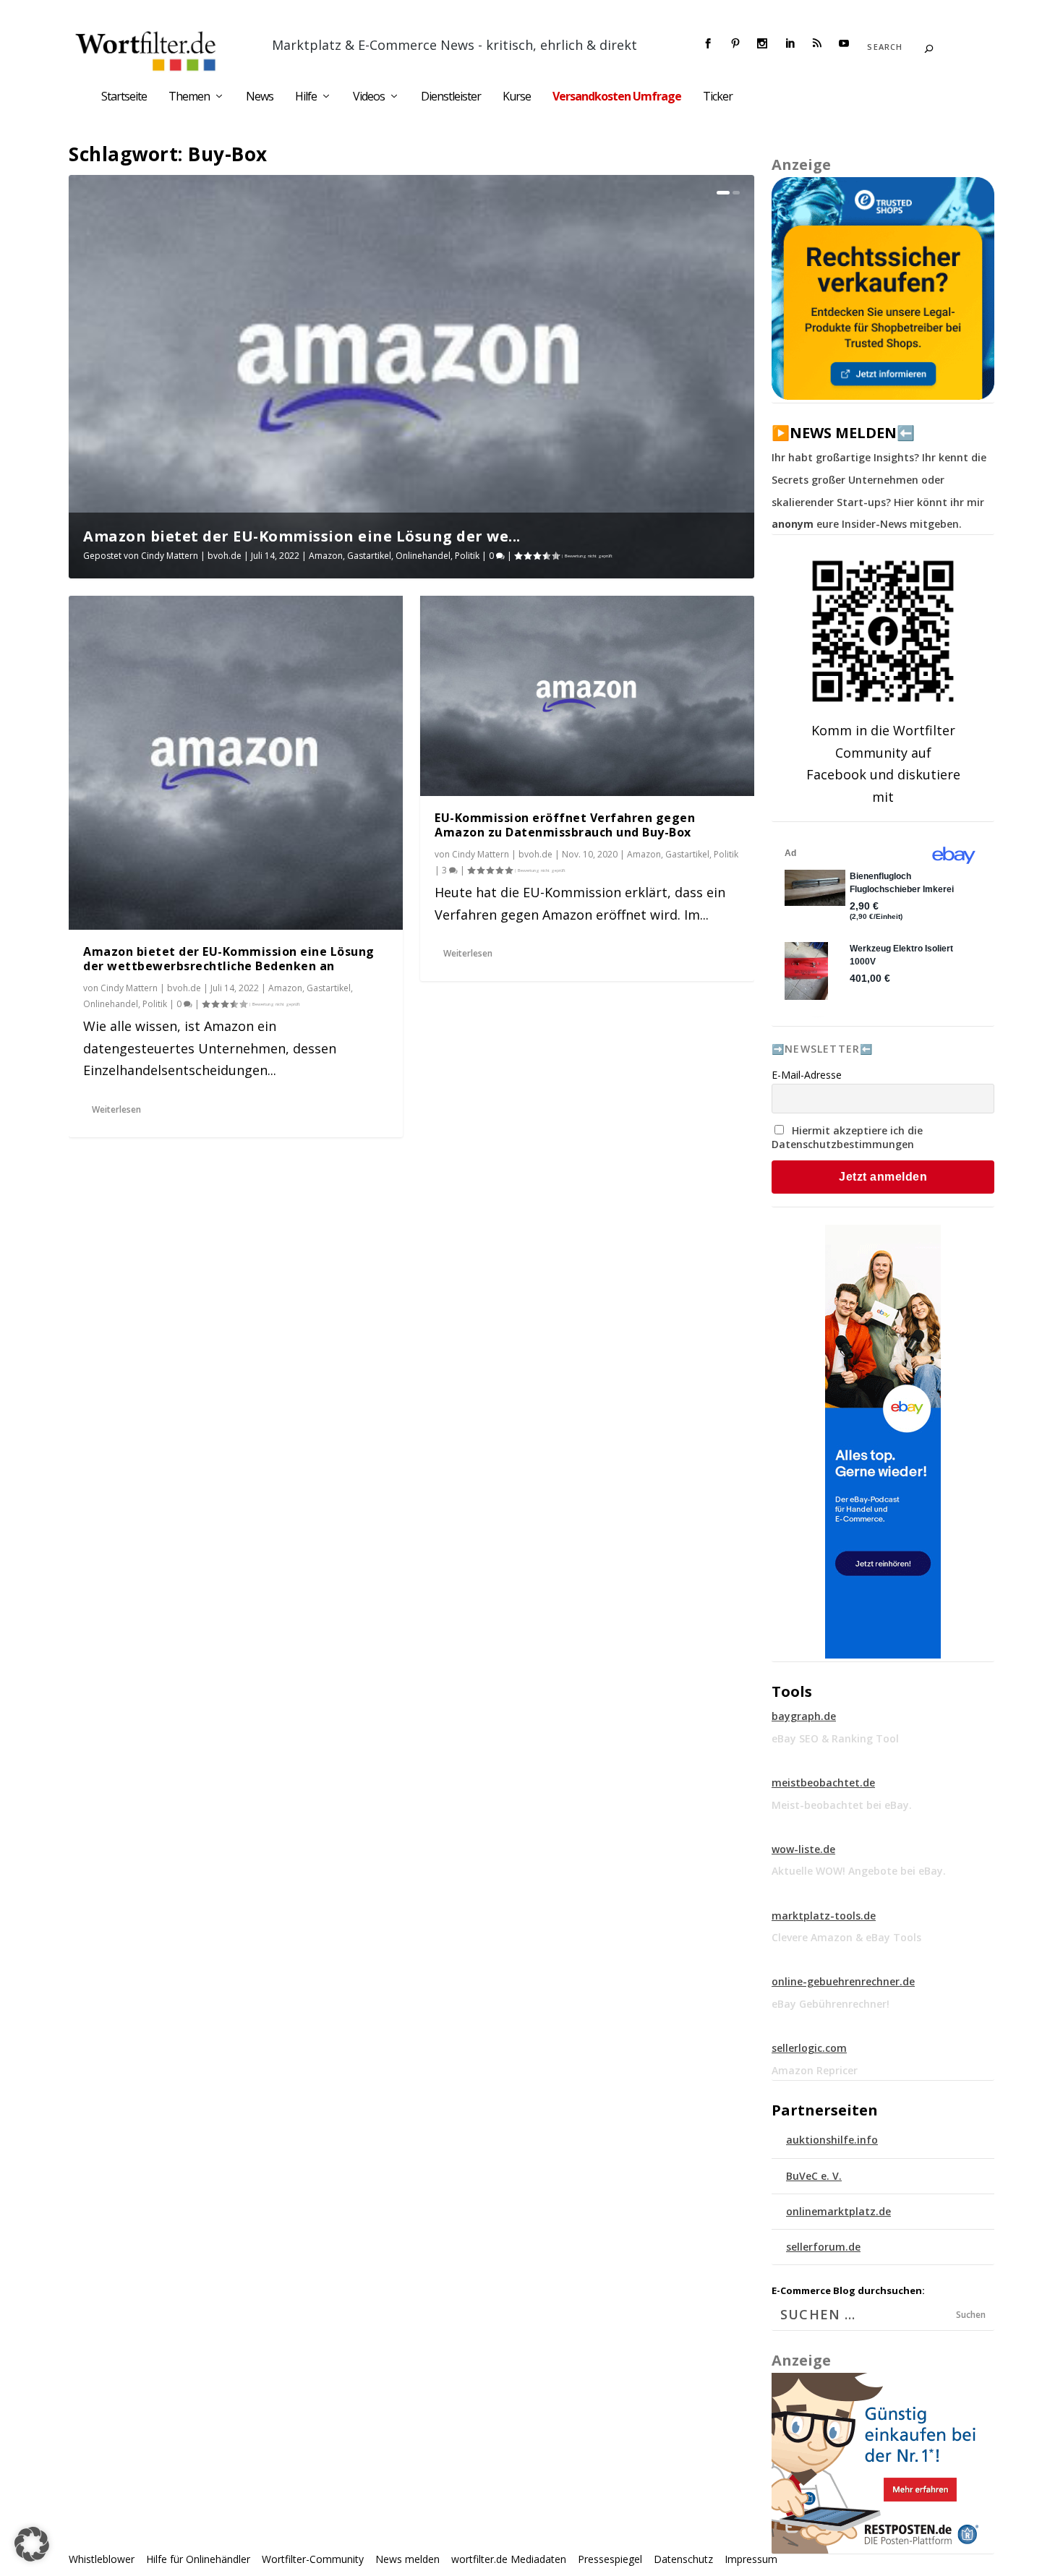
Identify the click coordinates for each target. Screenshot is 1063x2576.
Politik (467, 556)
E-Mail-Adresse (807, 1075)
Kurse (517, 97)
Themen (189, 97)
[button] (32, 2544)
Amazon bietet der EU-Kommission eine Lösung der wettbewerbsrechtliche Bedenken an (229, 959)
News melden (407, 2559)
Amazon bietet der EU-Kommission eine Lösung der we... (302, 536)
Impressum (751, 2559)
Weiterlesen (116, 1109)
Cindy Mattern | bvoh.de (191, 556)
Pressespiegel (610, 2559)
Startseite (124, 97)
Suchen (971, 2315)
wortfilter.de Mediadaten (509, 2559)
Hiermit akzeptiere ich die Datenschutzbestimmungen (847, 1137)
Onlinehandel (423, 556)
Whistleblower (102, 2559)
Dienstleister (451, 97)
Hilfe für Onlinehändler (198, 2559)
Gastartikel (369, 556)
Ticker (718, 97)
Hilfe (306, 97)
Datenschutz (683, 2559)
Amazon (326, 556)
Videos (369, 97)
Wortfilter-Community (313, 2559)
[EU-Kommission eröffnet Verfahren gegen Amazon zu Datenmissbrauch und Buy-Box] (587, 696)
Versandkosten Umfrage (617, 97)
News (260, 97)
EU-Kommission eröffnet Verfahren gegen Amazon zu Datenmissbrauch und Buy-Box (565, 825)
